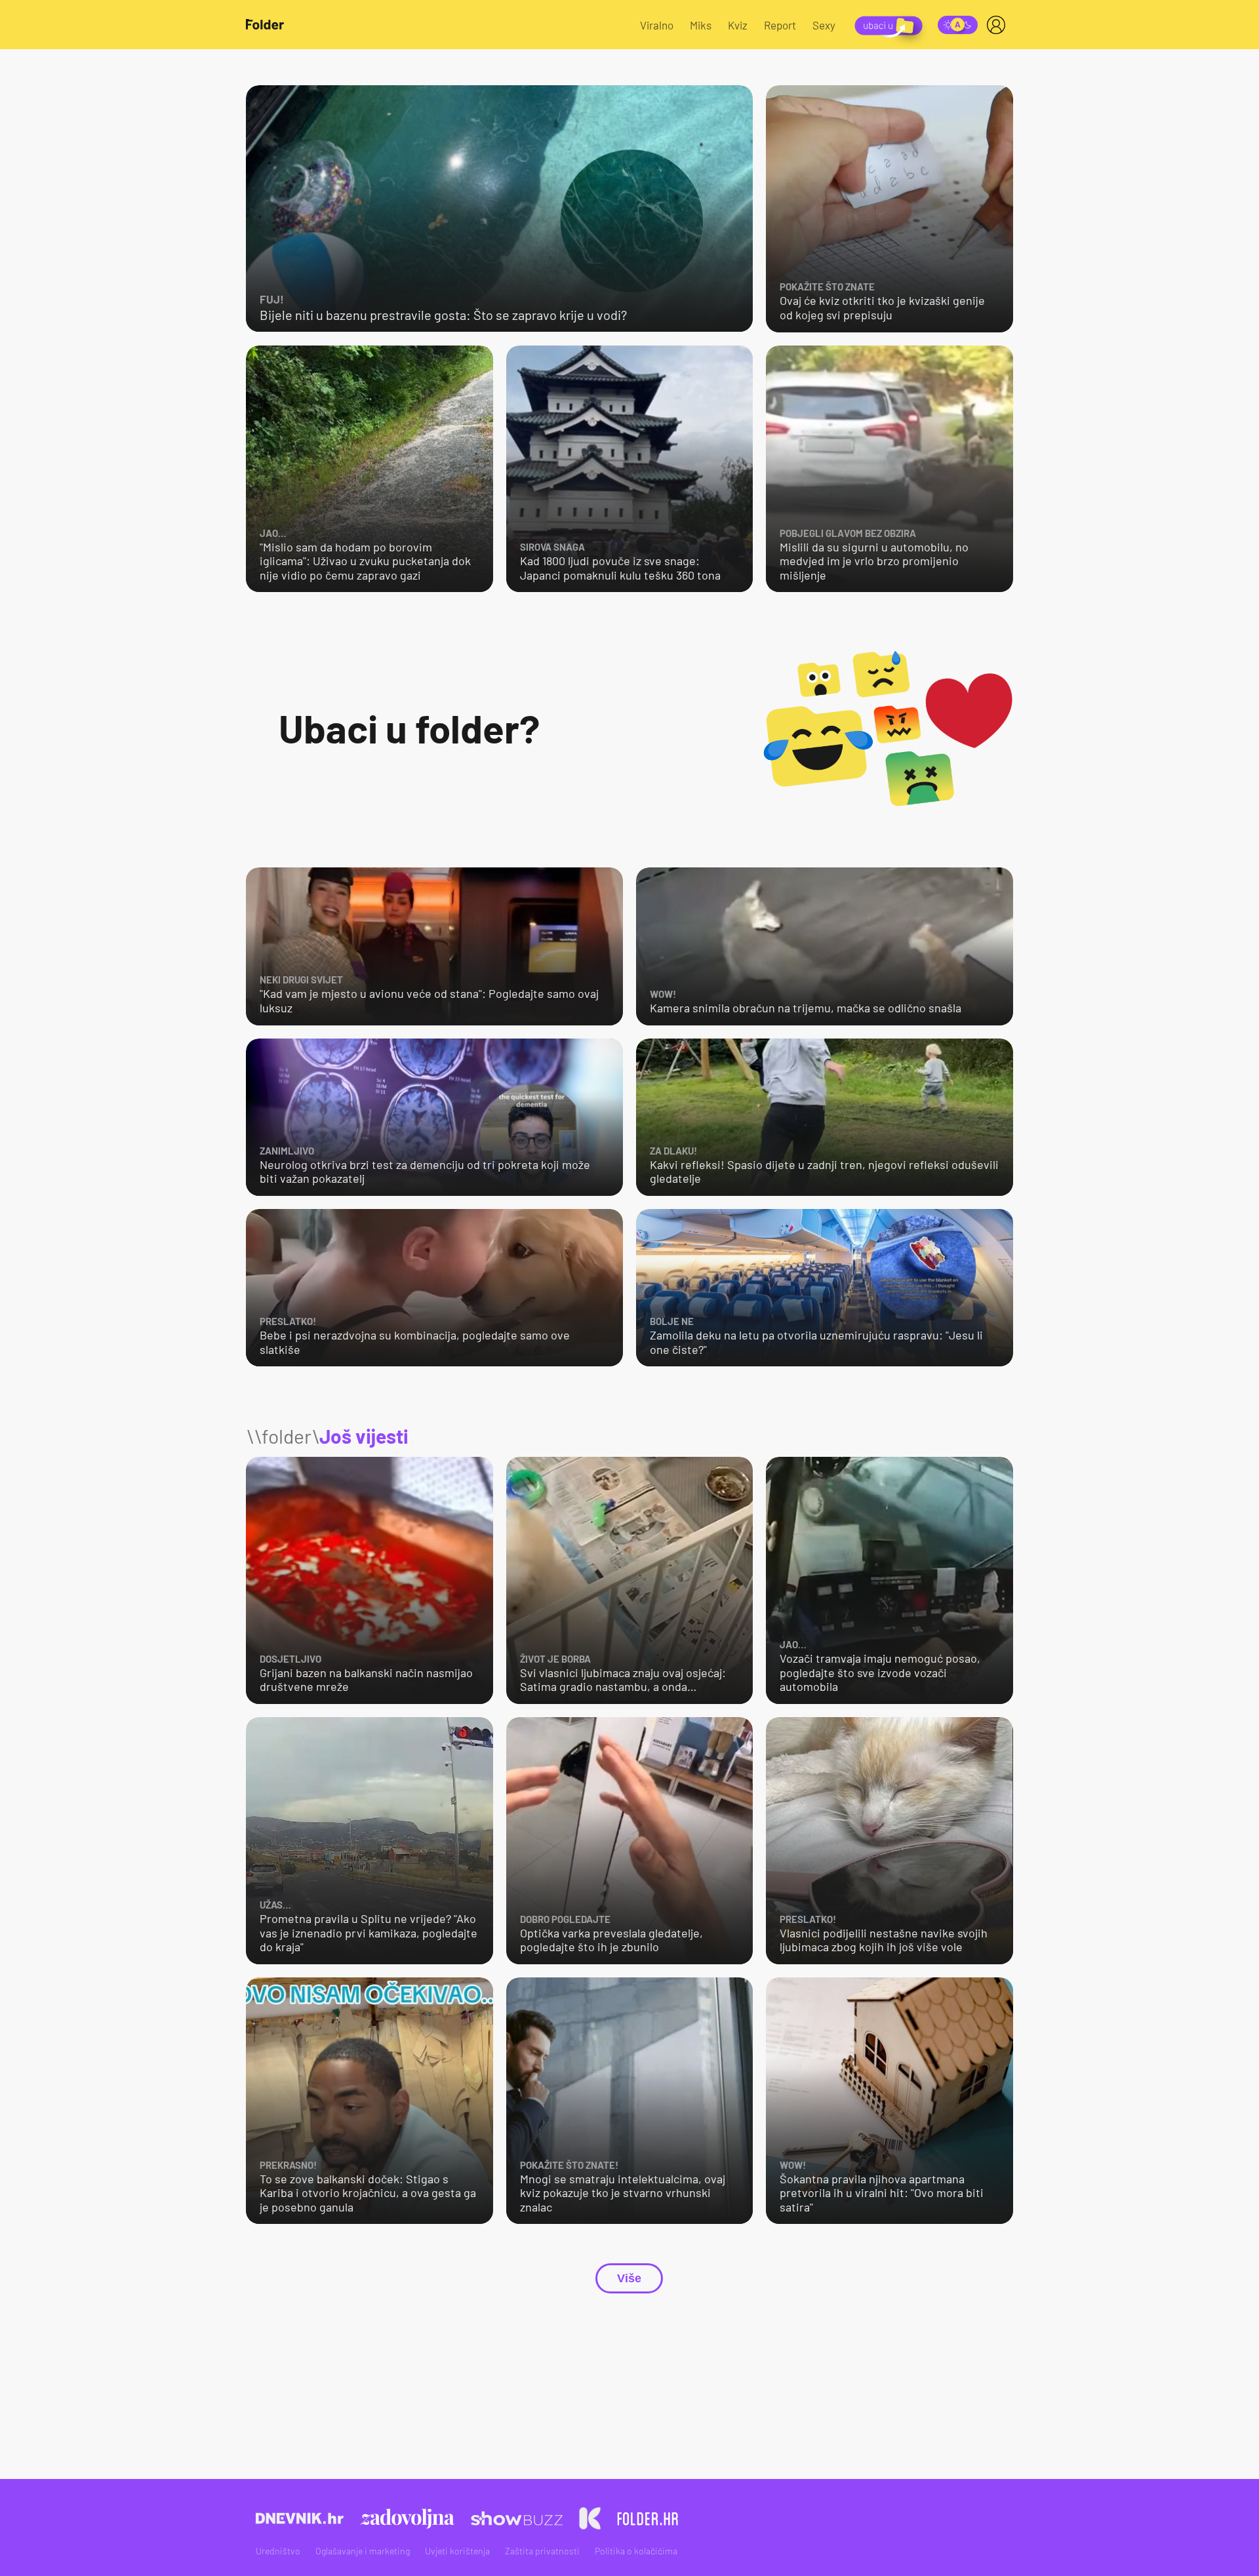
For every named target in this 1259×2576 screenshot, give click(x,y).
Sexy (824, 25)
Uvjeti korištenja (457, 2551)
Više (629, 2278)
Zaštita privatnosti (542, 2551)
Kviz (738, 25)
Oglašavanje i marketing (363, 2551)
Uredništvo (278, 2551)
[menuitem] (999, 25)
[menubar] (999, 25)
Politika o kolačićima (636, 2551)
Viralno (657, 25)
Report (780, 25)
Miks (701, 25)
